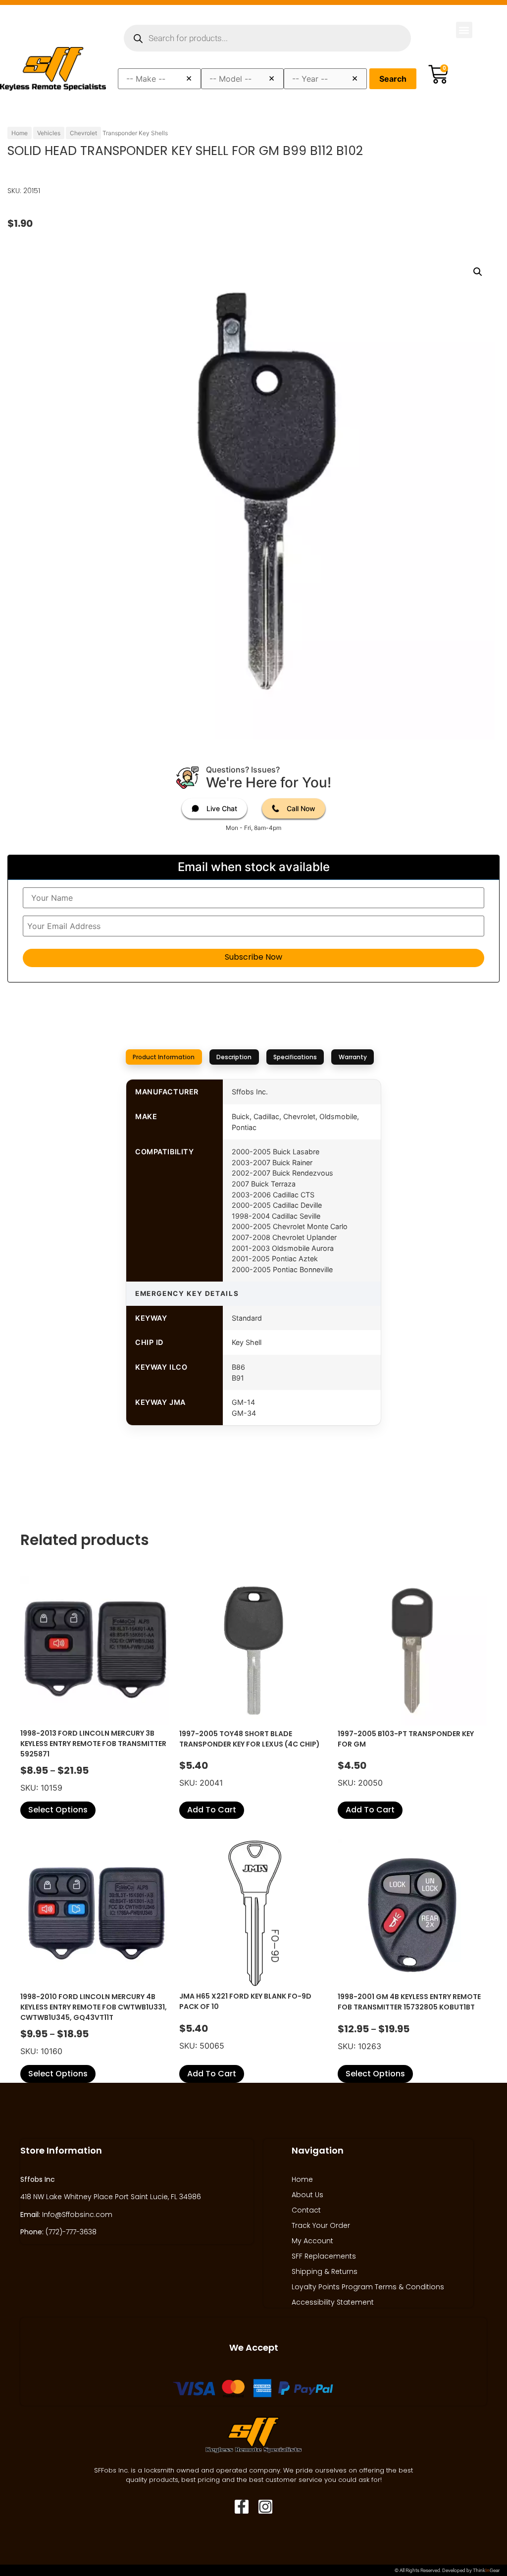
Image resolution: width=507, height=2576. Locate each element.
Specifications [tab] (295, 1057)
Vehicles (49, 133)
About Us (307, 2195)
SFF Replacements (324, 2256)
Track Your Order (321, 2225)
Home (20, 133)
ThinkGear (486, 2570)
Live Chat (222, 808)
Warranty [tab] (353, 1057)
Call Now (301, 808)
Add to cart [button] (212, 1810)
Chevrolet (83, 133)
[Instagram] (265, 2507)
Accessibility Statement (333, 2302)
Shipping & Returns (325, 2271)
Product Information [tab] (164, 1057)
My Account (312, 2241)
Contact (306, 2210)
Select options (58, 1810)
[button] (464, 30)
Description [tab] (234, 1057)
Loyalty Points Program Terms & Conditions (368, 2287)
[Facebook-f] (242, 2507)
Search (393, 79)
